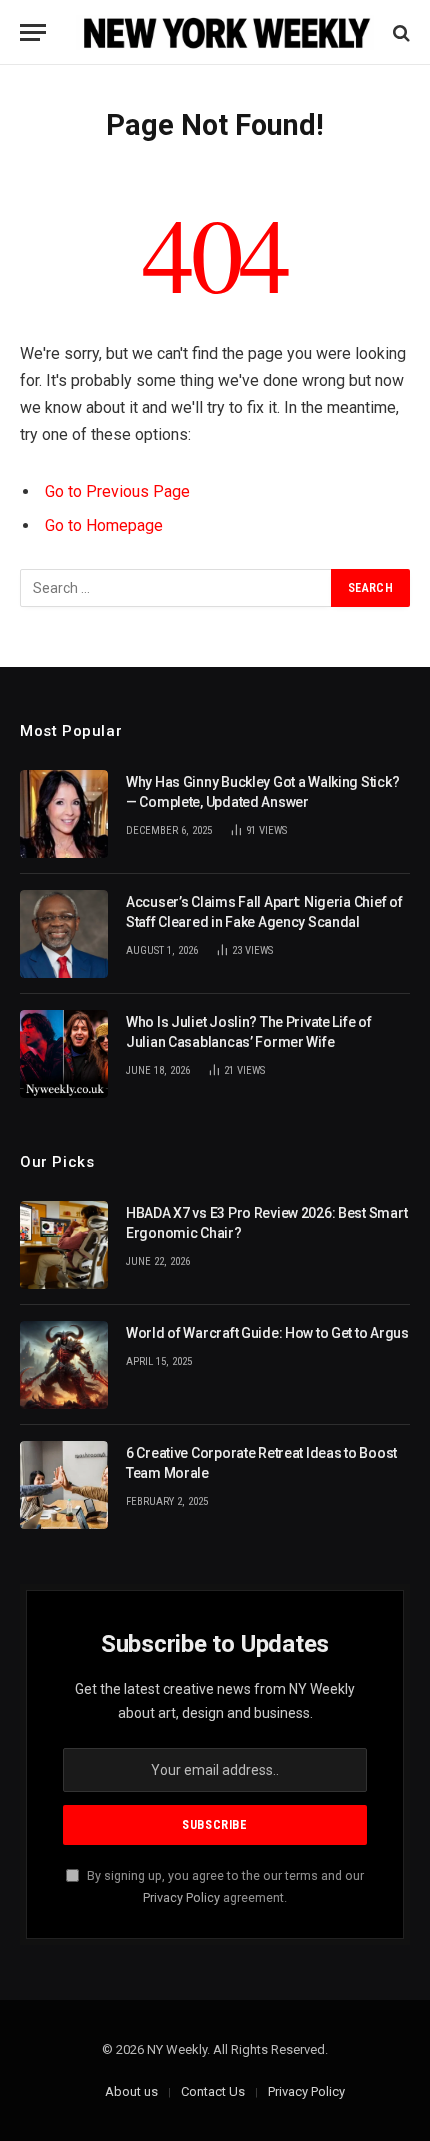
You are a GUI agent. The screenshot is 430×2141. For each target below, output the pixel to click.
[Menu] (33, 32)
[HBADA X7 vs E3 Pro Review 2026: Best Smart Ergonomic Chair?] (64, 1245)
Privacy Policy (181, 1897)
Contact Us (213, 2091)
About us (131, 2091)
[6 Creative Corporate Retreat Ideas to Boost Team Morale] (64, 1485)
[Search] (399, 32)
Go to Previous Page (117, 491)
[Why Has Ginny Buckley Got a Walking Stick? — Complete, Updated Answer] (64, 814)
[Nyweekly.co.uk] (225, 32)
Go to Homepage (104, 525)
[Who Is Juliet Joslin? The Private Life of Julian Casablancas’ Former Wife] (64, 1054)
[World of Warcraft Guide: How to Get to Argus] (64, 1365)
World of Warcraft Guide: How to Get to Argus (267, 1333)
